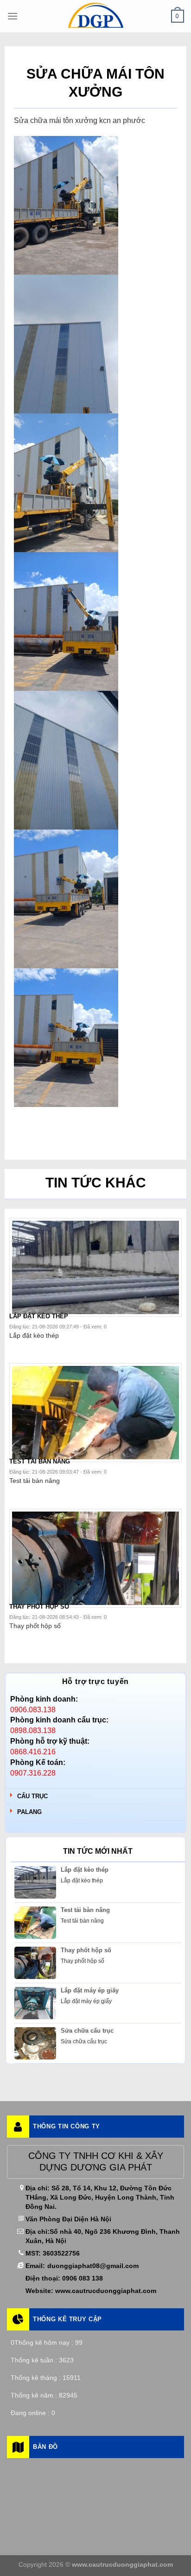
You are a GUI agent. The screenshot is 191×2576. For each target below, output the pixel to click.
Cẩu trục (32, 1796)
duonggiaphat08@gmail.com (93, 2266)
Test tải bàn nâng (85, 1910)
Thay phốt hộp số (86, 1950)
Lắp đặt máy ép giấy (90, 1990)
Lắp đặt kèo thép (85, 1870)
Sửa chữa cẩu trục (87, 2031)
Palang (29, 1812)
